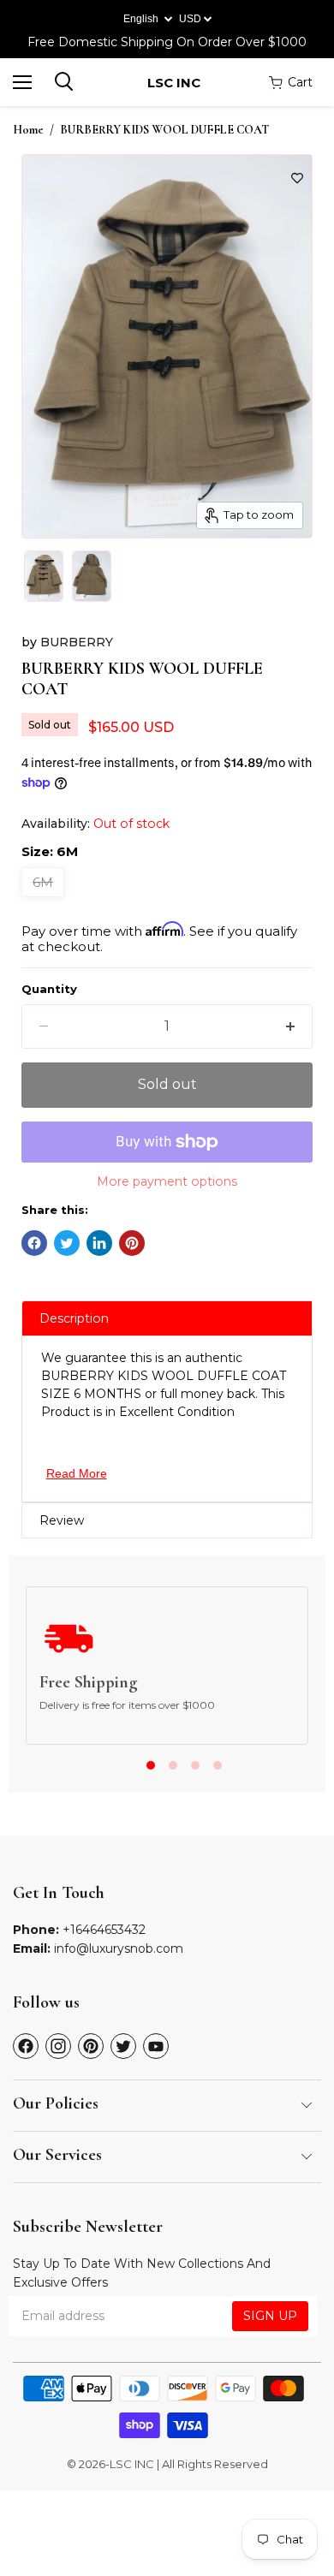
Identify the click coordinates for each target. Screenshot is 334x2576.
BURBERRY (77, 642)
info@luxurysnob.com (119, 1948)
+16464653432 (104, 1930)
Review (62, 1520)
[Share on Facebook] (34, 1243)
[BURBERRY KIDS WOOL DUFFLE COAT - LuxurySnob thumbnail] (44, 576)
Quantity (49, 989)
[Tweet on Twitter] (67, 1243)
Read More (77, 1473)
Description (74, 1318)
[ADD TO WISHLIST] (297, 178)
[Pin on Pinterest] (132, 1243)
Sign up (270, 2316)
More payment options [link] (167, 1181)
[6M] (45, 901)
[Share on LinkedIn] (99, 1243)
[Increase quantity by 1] (290, 1026)
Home (28, 130)
